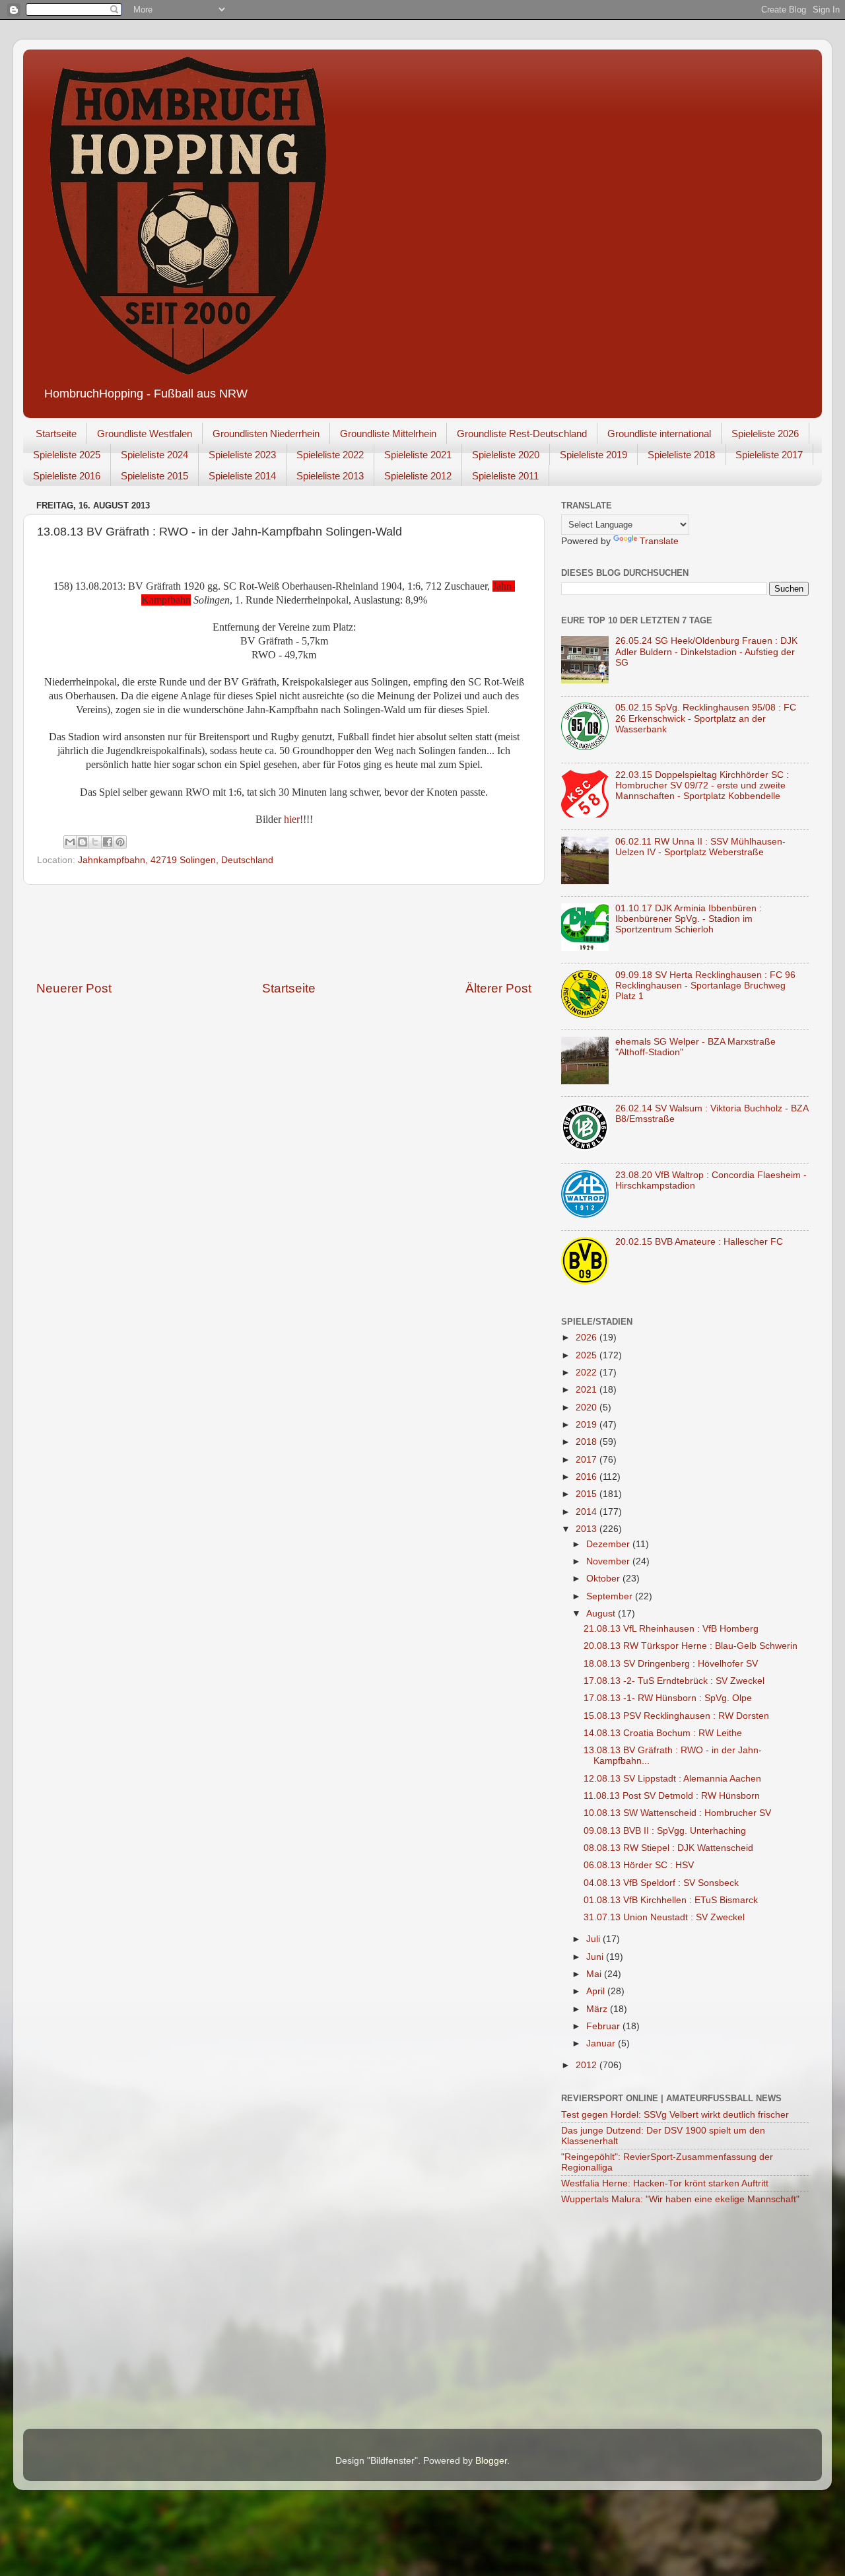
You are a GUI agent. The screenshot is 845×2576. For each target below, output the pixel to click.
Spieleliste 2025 (67, 455)
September (611, 1596)
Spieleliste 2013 (330, 476)
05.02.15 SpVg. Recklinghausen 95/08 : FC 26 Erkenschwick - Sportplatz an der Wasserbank (706, 718)
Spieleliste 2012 (418, 476)
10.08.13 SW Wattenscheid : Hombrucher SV (677, 1813)
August (602, 1614)
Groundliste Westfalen (145, 434)
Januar (602, 2043)
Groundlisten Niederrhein (266, 434)
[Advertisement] (284, 932)
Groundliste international (659, 434)
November (609, 1561)
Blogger (491, 2461)
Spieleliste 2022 (330, 455)
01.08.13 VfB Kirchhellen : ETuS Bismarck (671, 1900)
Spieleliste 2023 (242, 455)
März (598, 2009)
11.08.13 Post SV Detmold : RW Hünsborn (672, 1796)
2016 (588, 1477)
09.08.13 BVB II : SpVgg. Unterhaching (665, 1831)
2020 (588, 1408)
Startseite (56, 434)
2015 (588, 1494)
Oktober (604, 1579)
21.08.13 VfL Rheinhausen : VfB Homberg (671, 1629)
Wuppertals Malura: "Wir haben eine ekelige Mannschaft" (680, 2199)
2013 (588, 1529)
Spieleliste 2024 (154, 455)
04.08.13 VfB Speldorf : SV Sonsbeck (661, 1883)
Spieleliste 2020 (506, 455)
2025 (588, 1355)
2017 (588, 1460)
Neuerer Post (74, 988)
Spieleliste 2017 (769, 455)
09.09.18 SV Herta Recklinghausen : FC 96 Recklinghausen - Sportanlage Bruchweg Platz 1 (705, 986)
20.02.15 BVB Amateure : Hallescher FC (699, 1242)
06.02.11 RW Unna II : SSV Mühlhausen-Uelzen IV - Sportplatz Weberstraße (700, 847)
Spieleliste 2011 (505, 476)
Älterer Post (498, 988)
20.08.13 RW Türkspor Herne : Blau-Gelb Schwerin (691, 1646)
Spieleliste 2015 (154, 476)
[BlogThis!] (83, 842)
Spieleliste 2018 (681, 455)
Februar (604, 2026)
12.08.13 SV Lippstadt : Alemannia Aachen (672, 1779)
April (597, 1991)
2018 (588, 1442)
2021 (588, 1390)
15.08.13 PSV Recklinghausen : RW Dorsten (676, 1716)
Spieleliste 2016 (67, 476)
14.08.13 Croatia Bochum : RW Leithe (663, 1733)
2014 (588, 1512)
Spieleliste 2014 (242, 476)
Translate (659, 541)
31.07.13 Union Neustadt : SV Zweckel (664, 1917)
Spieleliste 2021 (418, 455)
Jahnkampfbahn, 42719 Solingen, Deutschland (176, 860)
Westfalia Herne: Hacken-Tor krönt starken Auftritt (665, 2183)
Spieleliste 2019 (593, 455)
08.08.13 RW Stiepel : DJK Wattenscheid (668, 1848)
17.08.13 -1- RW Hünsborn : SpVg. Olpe (668, 1698)
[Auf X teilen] (95, 842)
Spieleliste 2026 (765, 434)
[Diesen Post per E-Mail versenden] (70, 842)
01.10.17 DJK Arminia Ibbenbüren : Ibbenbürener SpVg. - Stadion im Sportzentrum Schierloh (689, 919)
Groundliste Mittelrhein (388, 434)
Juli (594, 1939)
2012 (588, 2065)
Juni (596, 1957)
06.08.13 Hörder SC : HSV (639, 1865)
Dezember (609, 1544)
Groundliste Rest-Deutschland (522, 434)
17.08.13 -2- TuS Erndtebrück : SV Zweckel (674, 1681)
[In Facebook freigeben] (108, 842)
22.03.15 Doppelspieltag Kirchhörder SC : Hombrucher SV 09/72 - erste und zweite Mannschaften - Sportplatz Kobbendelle (702, 785)
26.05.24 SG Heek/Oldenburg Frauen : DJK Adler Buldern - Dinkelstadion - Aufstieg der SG (706, 651)
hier (292, 819)
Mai (595, 1974)
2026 (588, 1338)
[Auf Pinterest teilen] (120, 842)
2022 (588, 1373)
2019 (588, 1425)
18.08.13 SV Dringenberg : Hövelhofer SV (671, 1664)
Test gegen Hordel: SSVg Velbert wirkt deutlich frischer (675, 2115)
